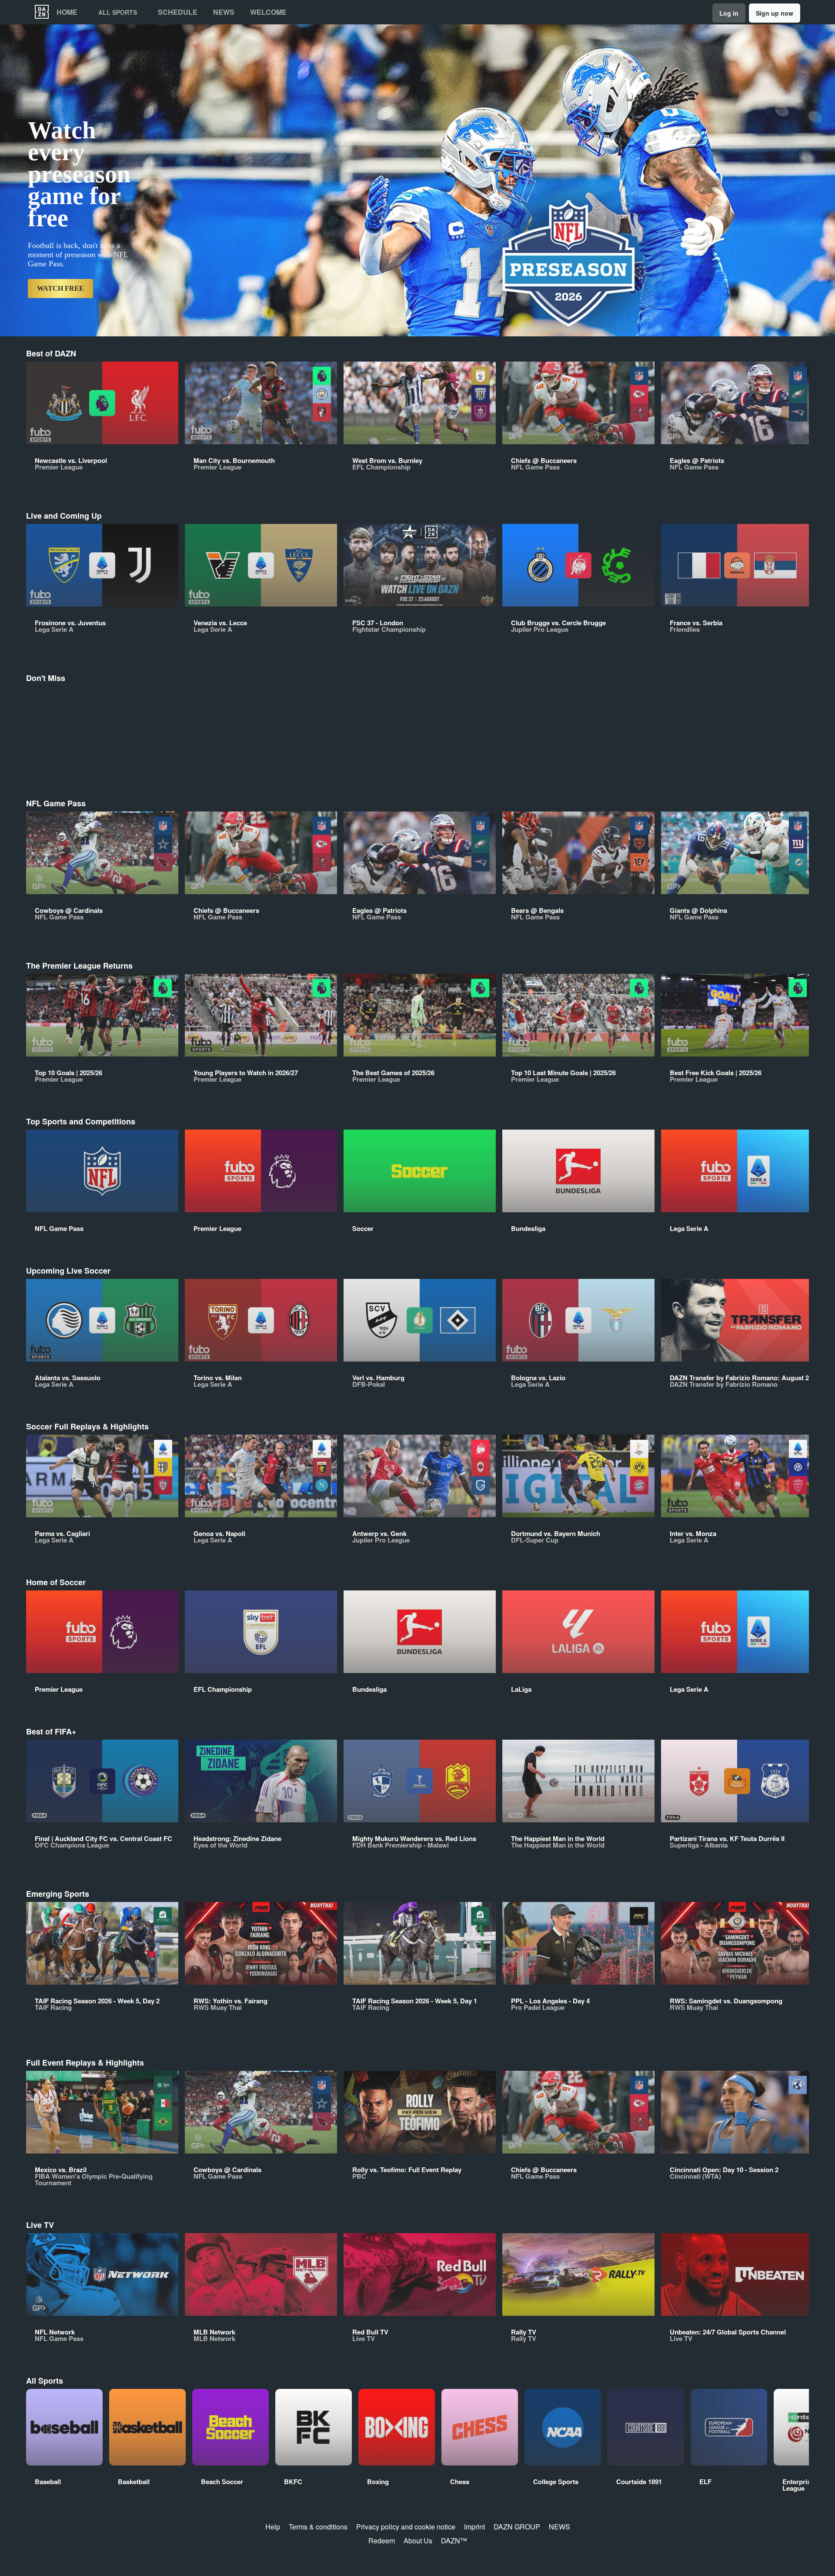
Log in (729, 13)
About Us (418, 2541)
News (224, 12)
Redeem (382, 2541)
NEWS (559, 2527)
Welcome (268, 12)
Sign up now (775, 13)
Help (273, 2527)
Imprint (474, 2527)
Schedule (178, 12)
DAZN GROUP (517, 2527)
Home (67, 12)
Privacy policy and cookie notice (406, 2527)
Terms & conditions (318, 2527)
